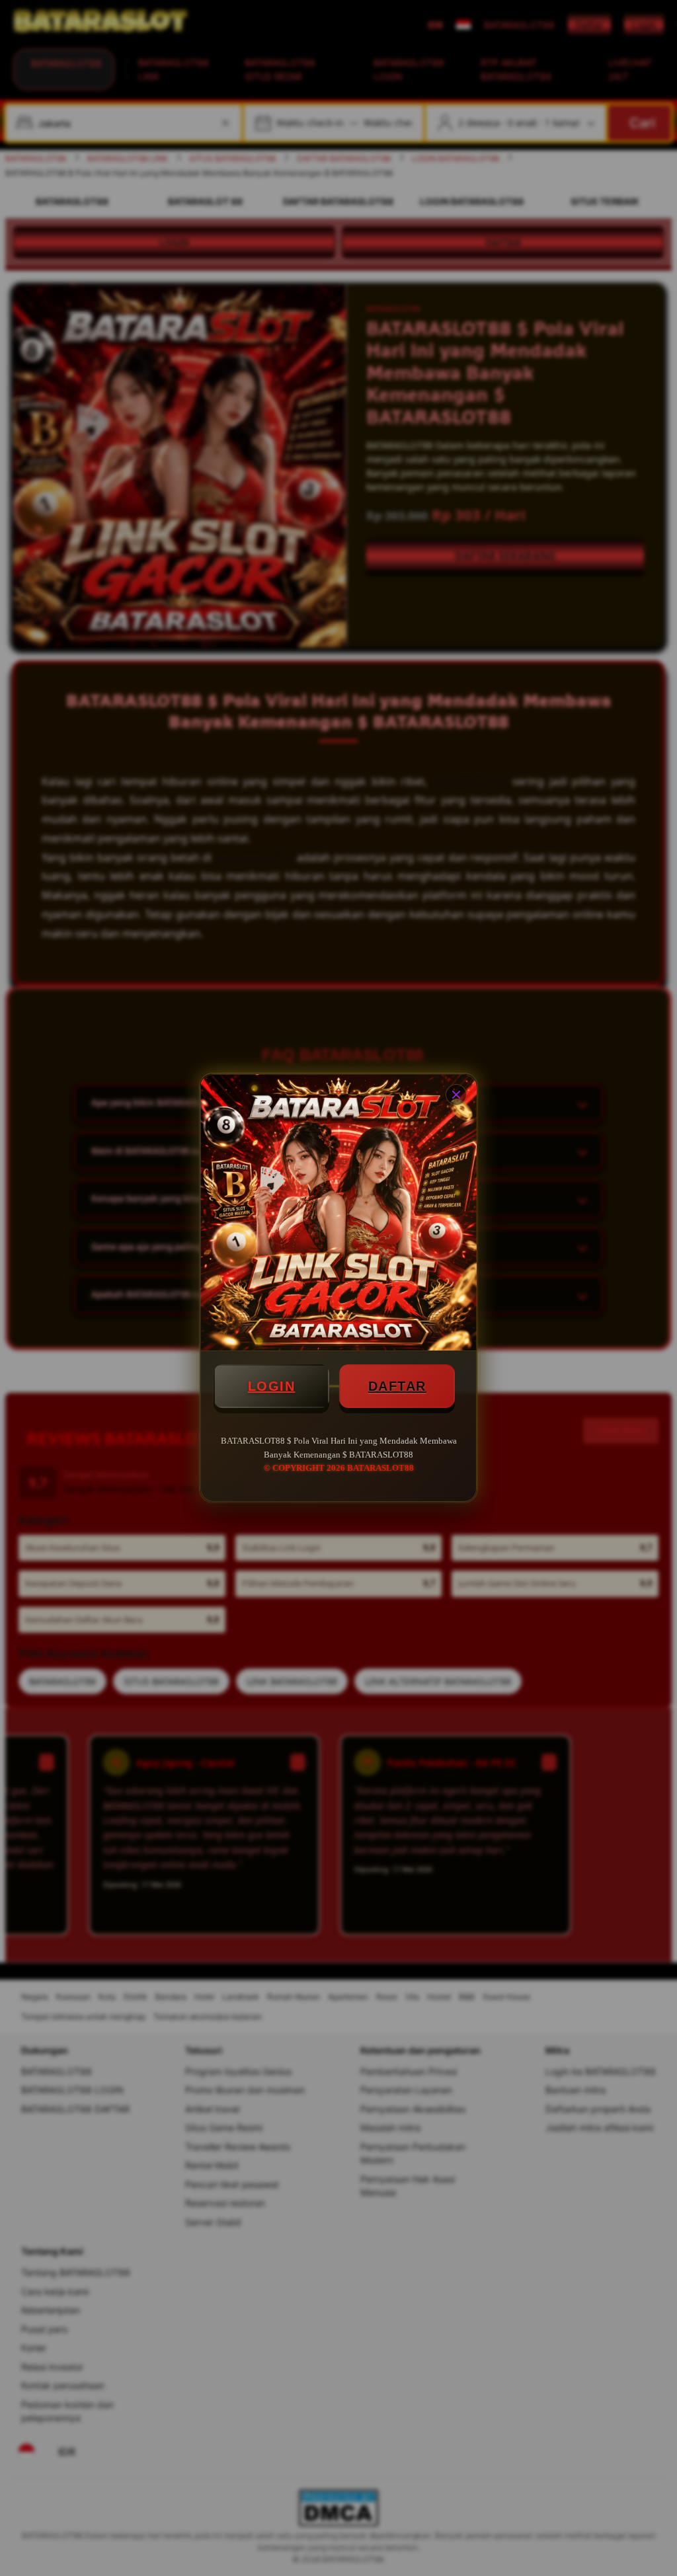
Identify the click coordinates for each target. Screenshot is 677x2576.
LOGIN (272, 1386)
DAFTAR (397, 1386)
